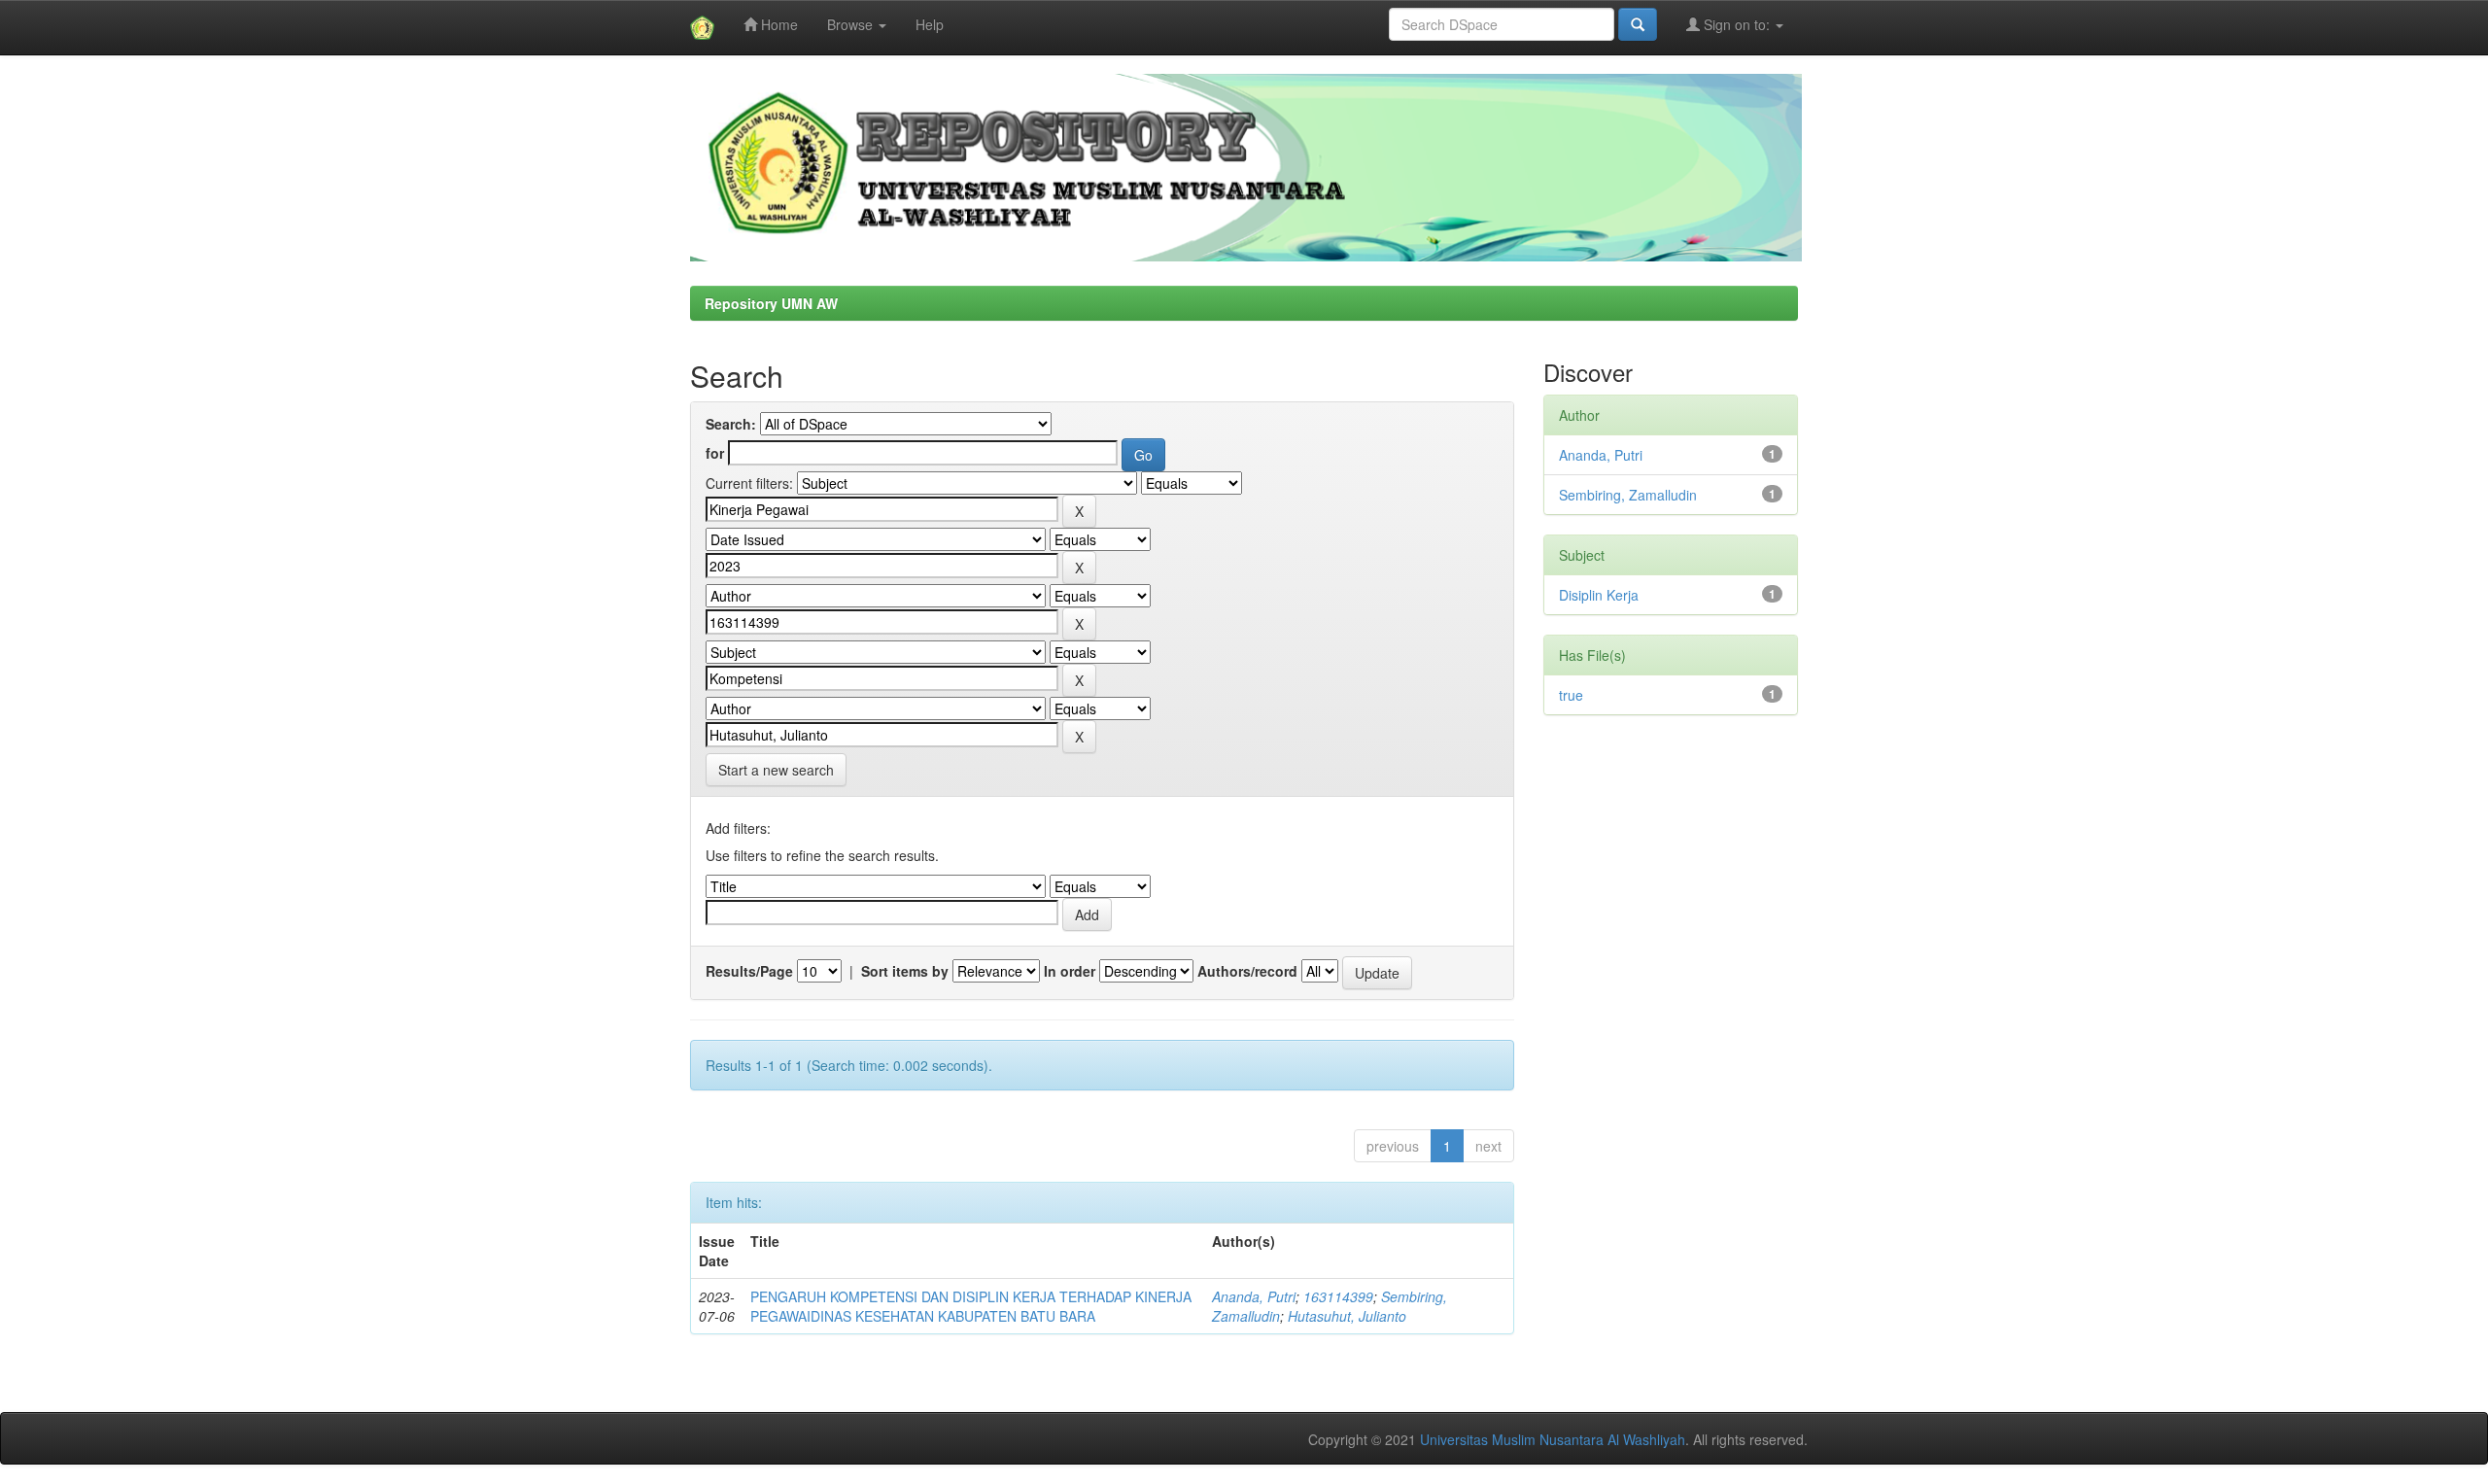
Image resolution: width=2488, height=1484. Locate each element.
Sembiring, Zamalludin (1628, 495)
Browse (852, 24)
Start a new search (776, 770)
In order (1070, 971)
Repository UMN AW (771, 303)
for (715, 453)
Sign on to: (1737, 24)
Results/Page (749, 971)
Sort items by (905, 971)
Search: (731, 424)
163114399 (1338, 1296)
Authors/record (1247, 971)
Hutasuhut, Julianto (1347, 1316)
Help (930, 24)
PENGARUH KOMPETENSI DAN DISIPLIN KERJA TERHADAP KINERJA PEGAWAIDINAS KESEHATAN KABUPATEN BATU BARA (971, 1306)
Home (777, 24)
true (1571, 695)
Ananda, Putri (1254, 1296)
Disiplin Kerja (1599, 595)
